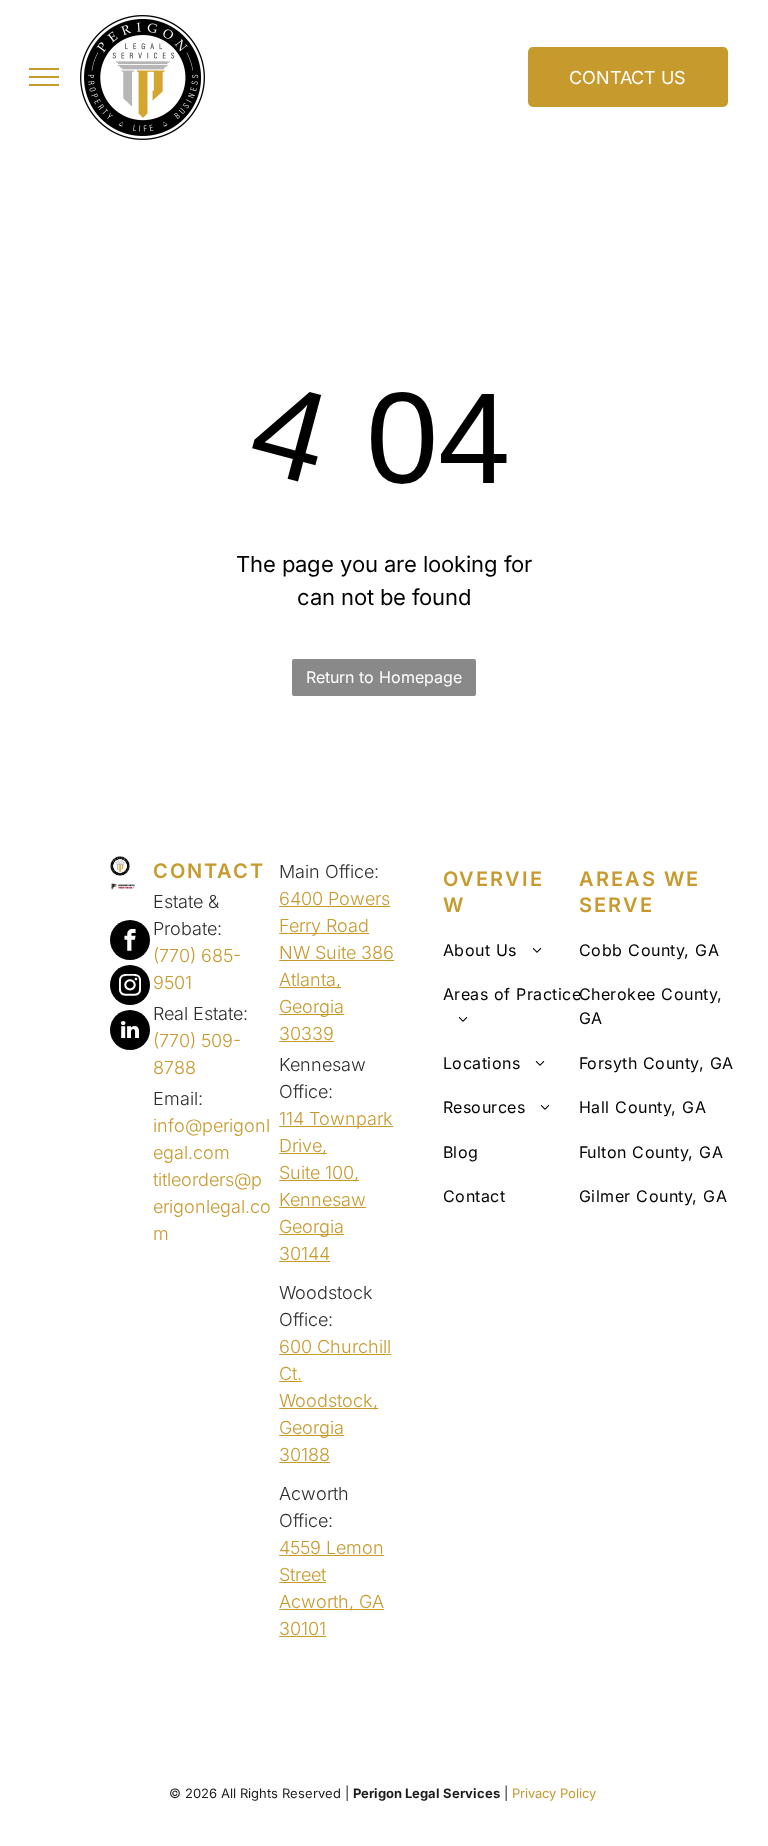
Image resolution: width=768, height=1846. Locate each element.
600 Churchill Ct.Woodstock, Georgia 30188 (335, 1400)
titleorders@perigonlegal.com (212, 1206)
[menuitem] (524, 950)
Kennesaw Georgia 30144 (322, 1226)
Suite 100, (319, 1172)
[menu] (44, 77)
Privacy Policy (556, 1793)
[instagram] (130, 987)
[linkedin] (130, 1032)
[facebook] (130, 942)
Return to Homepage (384, 677)
